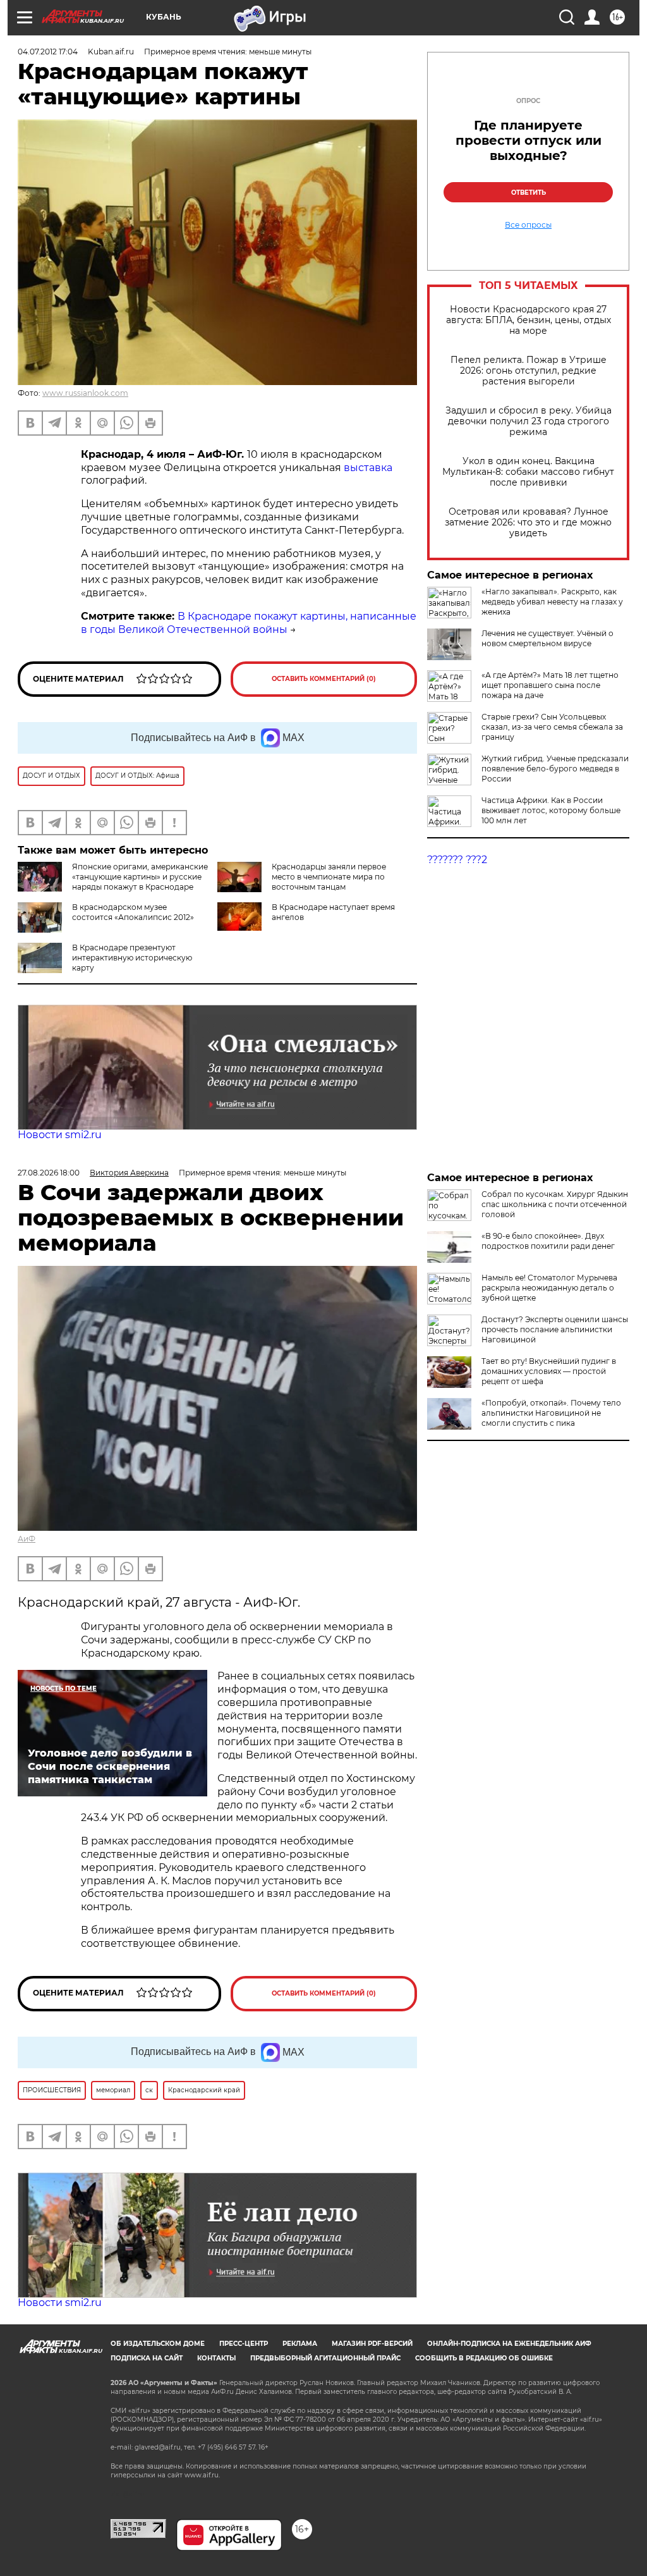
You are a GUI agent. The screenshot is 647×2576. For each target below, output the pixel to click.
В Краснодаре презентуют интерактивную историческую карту (132, 958)
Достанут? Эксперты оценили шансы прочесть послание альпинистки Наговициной (555, 1329)
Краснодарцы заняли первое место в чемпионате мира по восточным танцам (329, 877)
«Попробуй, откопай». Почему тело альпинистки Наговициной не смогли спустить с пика (551, 1413)
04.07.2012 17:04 (48, 52)
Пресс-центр (244, 2344)
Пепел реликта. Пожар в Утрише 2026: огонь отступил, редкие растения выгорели (529, 371)
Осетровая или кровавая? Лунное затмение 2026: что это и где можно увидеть (528, 523)
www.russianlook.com (85, 393)
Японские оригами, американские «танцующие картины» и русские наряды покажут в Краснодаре (140, 877)
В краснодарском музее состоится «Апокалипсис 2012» (133, 912)
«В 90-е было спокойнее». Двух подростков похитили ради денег (548, 1241)
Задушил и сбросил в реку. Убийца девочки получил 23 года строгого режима (529, 421)
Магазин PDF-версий (372, 2344)
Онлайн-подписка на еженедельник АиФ (509, 2344)
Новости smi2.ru (60, 1135)
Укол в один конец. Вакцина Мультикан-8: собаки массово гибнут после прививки (528, 472)
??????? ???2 (457, 860)
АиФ (27, 1539)
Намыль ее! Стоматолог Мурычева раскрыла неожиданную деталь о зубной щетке (549, 1288)
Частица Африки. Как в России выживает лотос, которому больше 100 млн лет (551, 810)
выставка (368, 468)
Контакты (216, 2358)
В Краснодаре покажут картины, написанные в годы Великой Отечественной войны (249, 623)
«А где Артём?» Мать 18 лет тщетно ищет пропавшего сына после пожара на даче (550, 685)
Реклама (300, 2344)
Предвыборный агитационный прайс (325, 2358)
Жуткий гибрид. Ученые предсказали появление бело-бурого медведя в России (555, 769)
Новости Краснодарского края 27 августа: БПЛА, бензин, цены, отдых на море (529, 320)
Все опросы (528, 225)
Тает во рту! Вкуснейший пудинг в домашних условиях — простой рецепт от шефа (549, 1371)
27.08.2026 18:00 (49, 1173)
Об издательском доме (158, 2344)
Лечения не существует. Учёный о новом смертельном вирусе (547, 638)
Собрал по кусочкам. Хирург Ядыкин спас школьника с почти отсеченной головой (555, 1204)
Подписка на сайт (147, 2358)
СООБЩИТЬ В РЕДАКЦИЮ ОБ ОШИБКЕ (484, 2358)
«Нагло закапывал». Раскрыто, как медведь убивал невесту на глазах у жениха (552, 602)
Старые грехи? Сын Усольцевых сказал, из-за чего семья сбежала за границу (552, 727)
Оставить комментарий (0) (324, 679)
